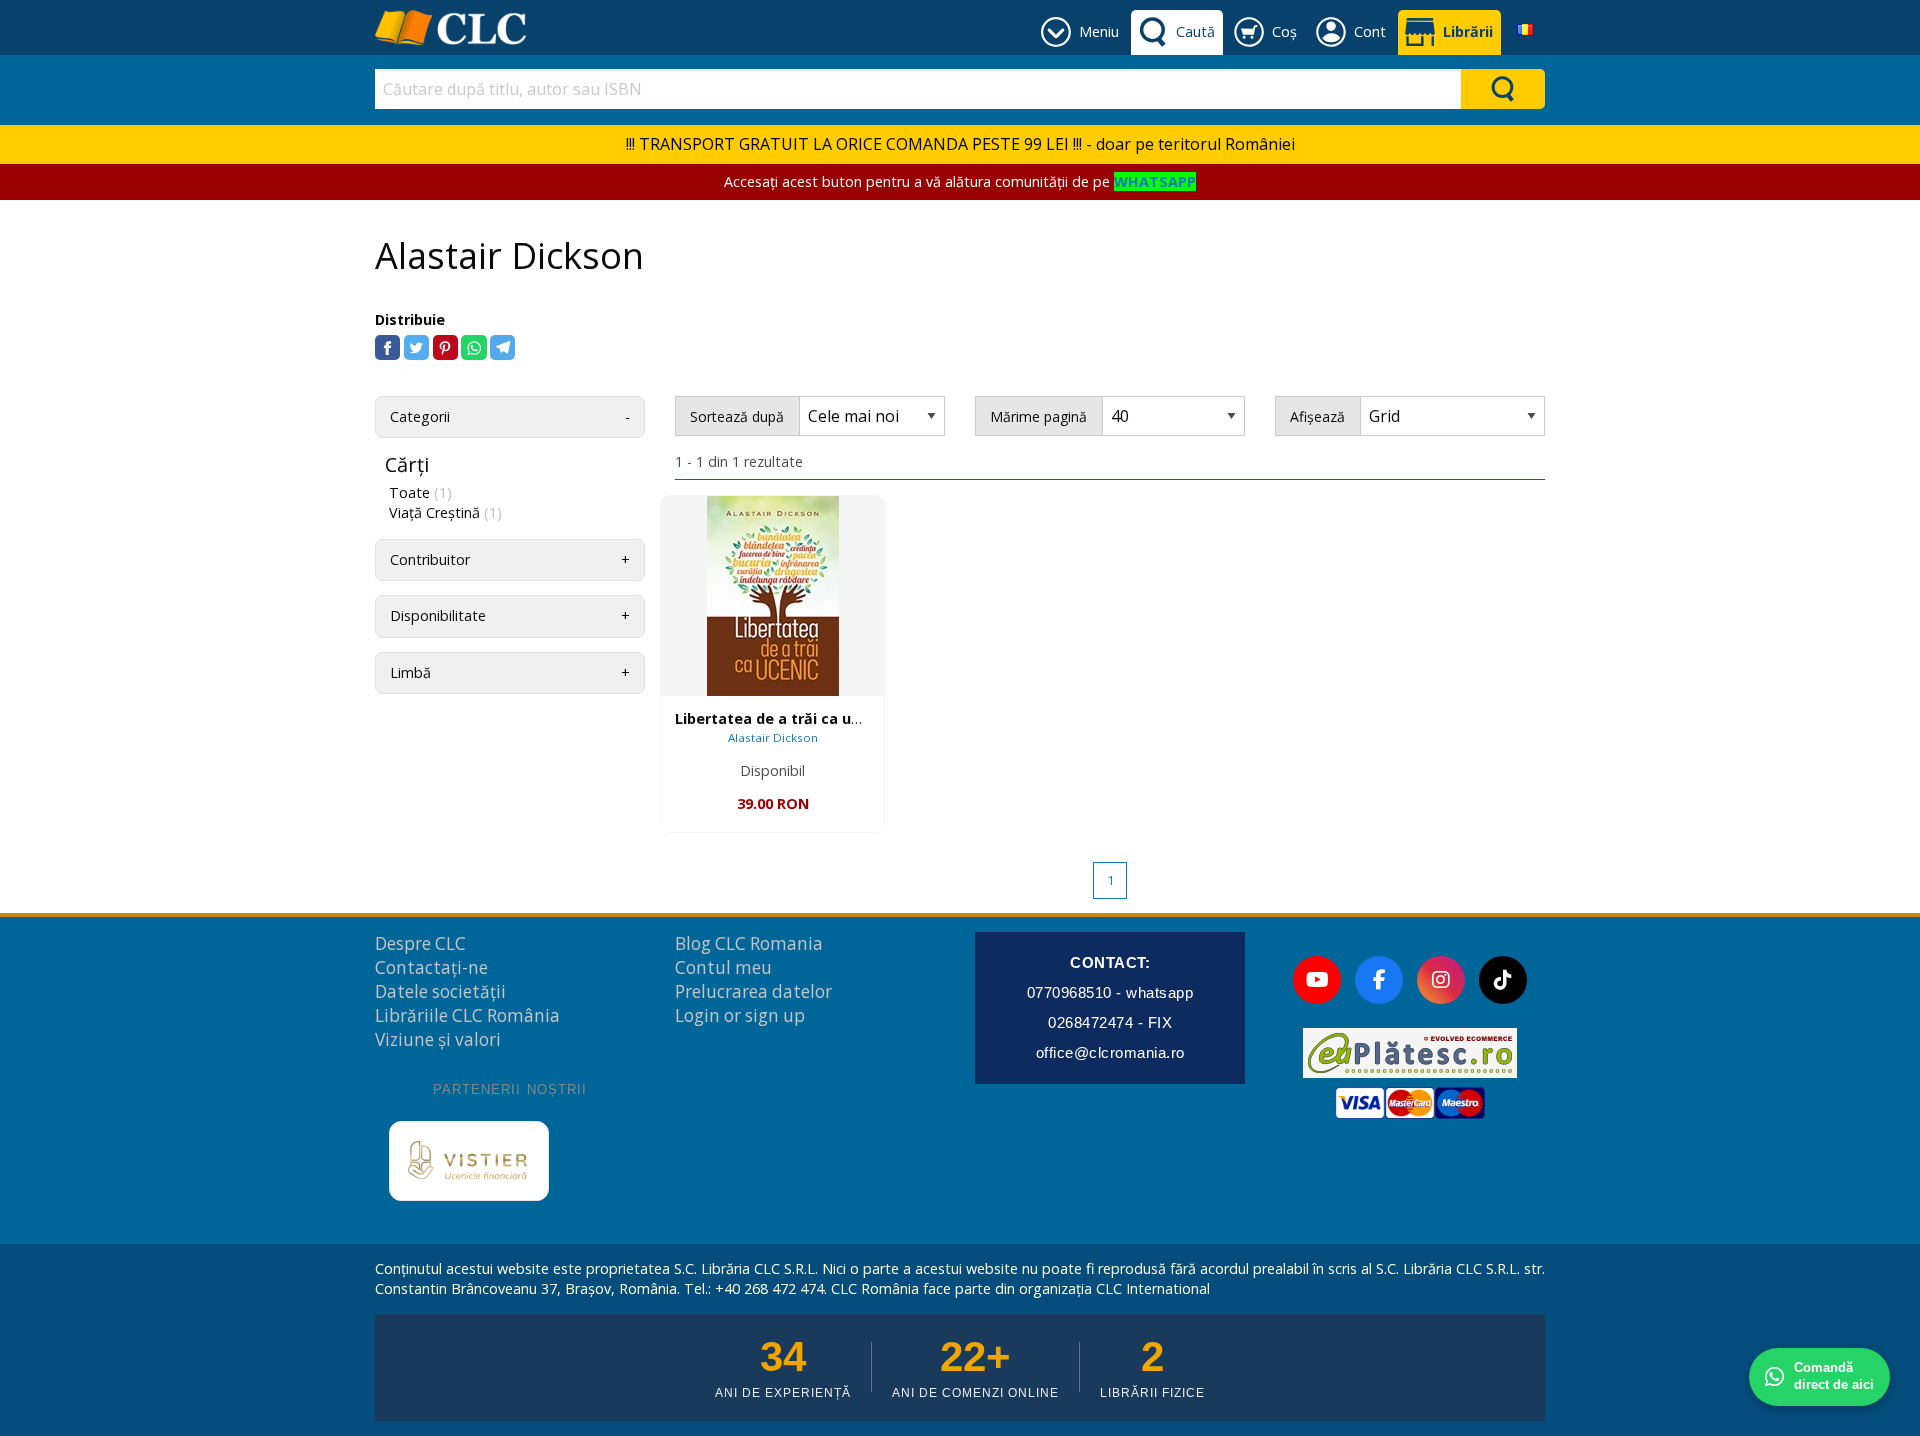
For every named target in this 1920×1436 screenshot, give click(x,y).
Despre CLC (420, 943)
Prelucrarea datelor (753, 991)
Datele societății (440, 991)
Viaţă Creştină (445, 513)
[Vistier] (469, 1161)
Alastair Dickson (773, 737)
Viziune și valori (438, 1039)
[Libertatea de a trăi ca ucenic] (773, 596)
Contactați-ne (431, 967)
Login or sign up (740, 1015)
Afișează (1317, 416)
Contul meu (723, 967)
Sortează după (737, 416)
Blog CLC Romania (749, 943)
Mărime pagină (1038, 416)
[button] (387, 347)
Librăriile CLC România (467, 1015)
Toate (420, 493)
